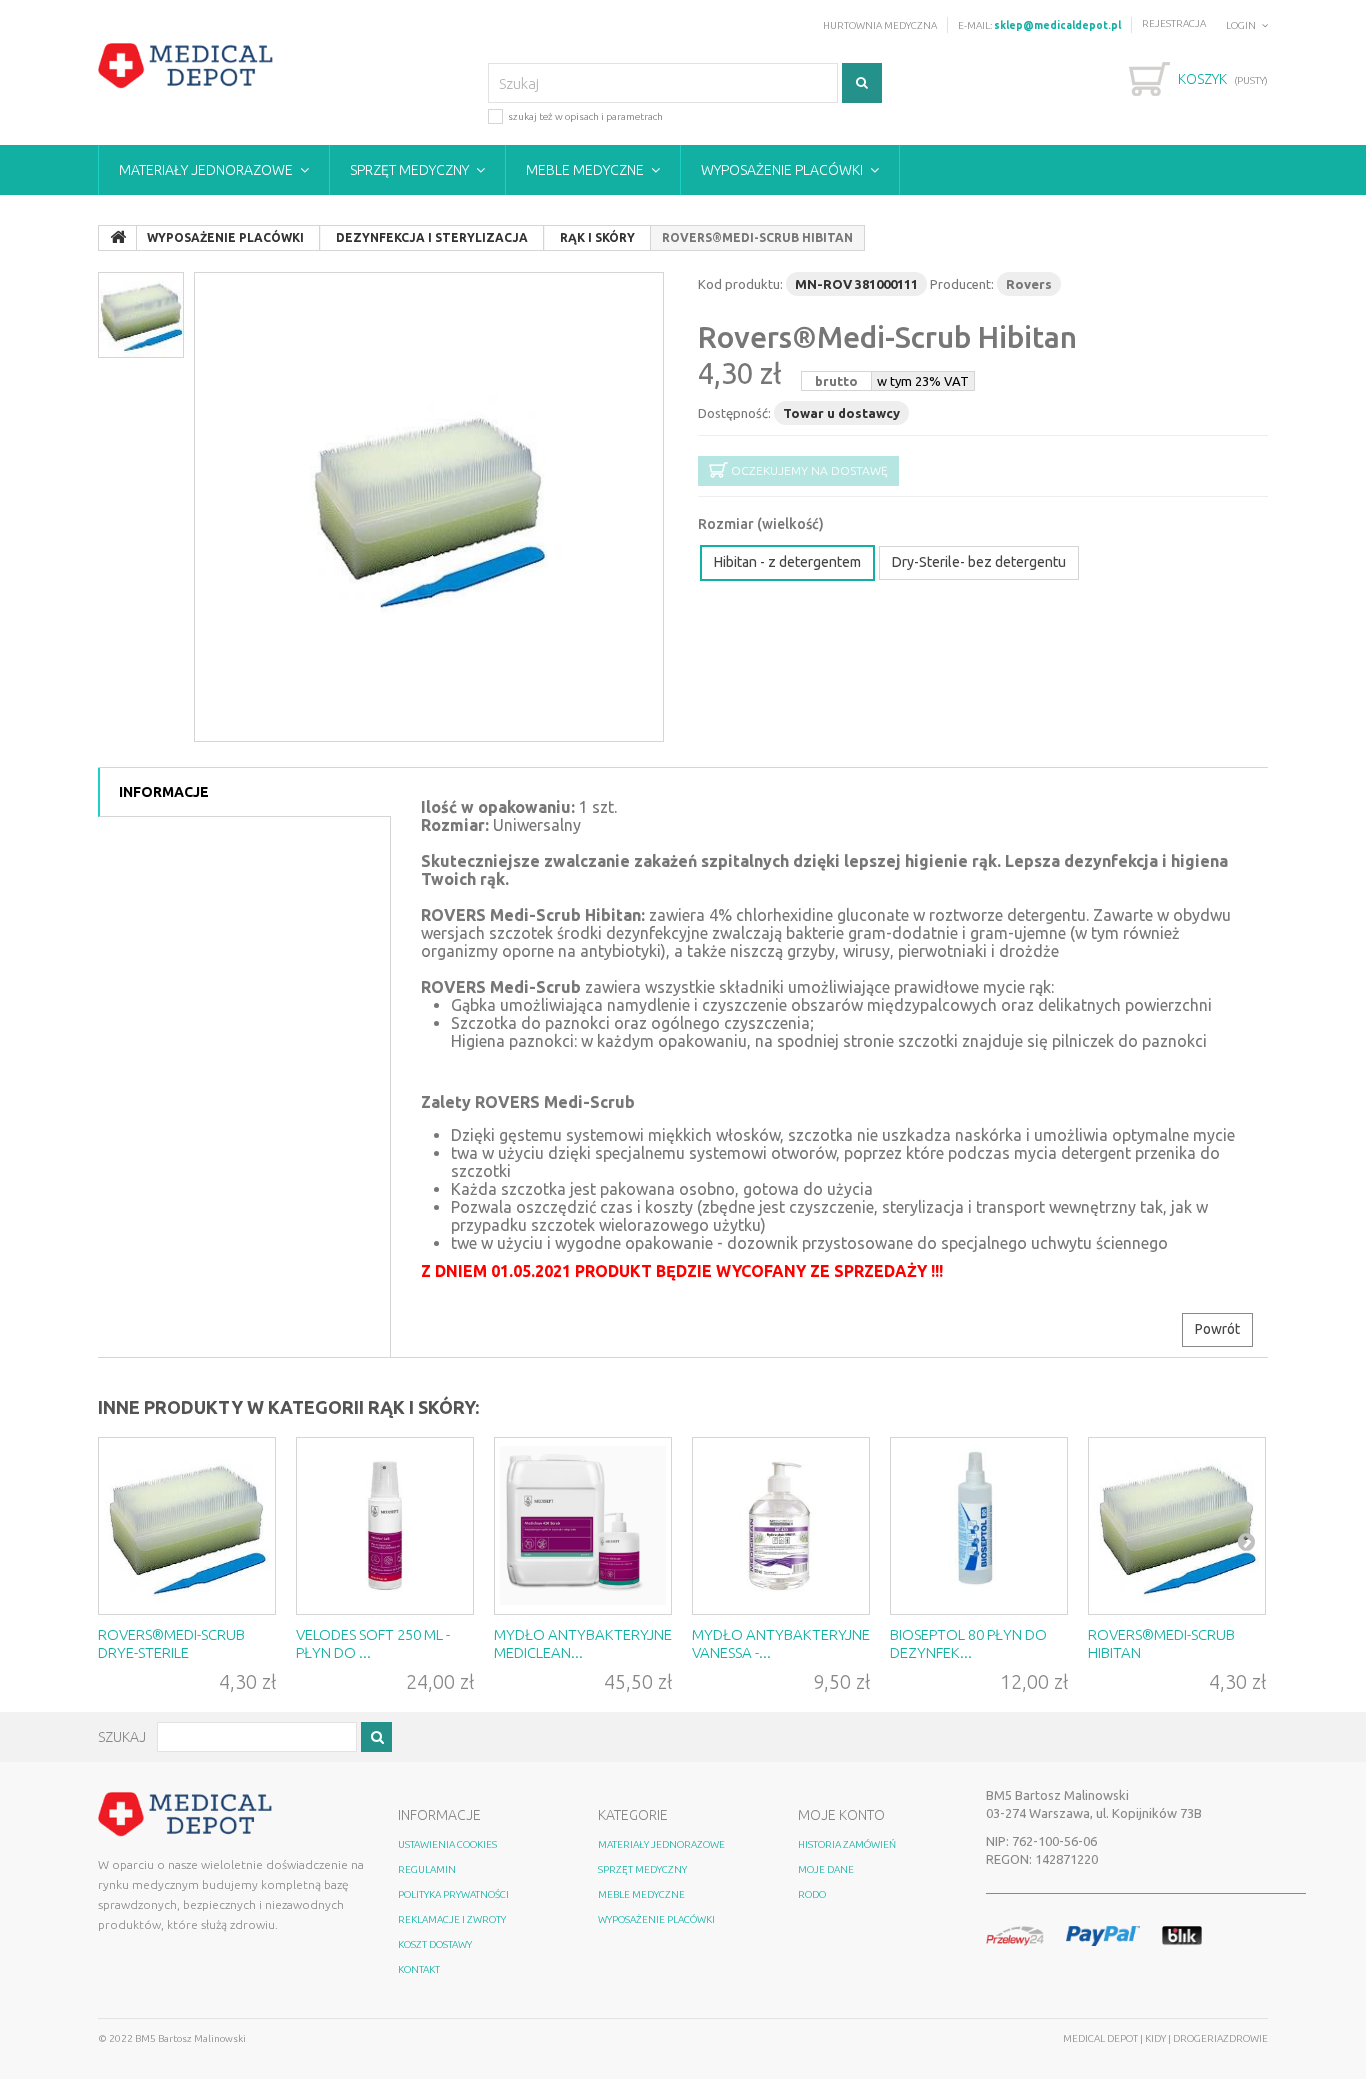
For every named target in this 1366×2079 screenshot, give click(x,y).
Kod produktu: (740, 284)
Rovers (1029, 284)
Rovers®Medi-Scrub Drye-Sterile (171, 1643)
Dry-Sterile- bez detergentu (979, 562)
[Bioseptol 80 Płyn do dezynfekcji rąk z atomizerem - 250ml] (979, 1526)
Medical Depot (1101, 2038)
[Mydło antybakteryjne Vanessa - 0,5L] (781, 1526)
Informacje (164, 792)
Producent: (962, 284)
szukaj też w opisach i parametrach (585, 116)
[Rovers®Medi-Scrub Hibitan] (1177, 1526)
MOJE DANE (826, 1869)
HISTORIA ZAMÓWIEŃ (847, 1844)
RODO (812, 1894)
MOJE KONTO (841, 1815)
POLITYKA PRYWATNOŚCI (453, 1894)
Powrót (1217, 1329)
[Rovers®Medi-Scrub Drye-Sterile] (187, 1526)
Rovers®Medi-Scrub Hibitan (887, 337)
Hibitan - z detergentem (787, 562)
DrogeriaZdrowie (1220, 2038)
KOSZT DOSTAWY (435, 1944)
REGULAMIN (427, 1869)
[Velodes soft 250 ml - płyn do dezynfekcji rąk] (385, 1526)
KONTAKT (419, 1969)
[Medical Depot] (186, 66)
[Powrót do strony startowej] (118, 238)
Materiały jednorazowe (206, 170)
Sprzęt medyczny (409, 170)
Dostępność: (734, 413)
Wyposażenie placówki (782, 170)
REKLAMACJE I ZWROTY (452, 1919)
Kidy (1156, 2038)
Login (1241, 25)
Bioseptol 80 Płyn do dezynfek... (968, 1643)
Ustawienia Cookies (447, 1844)
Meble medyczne (585, 170)
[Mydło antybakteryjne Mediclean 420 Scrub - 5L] (583, 1526)
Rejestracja (1174, 23)
